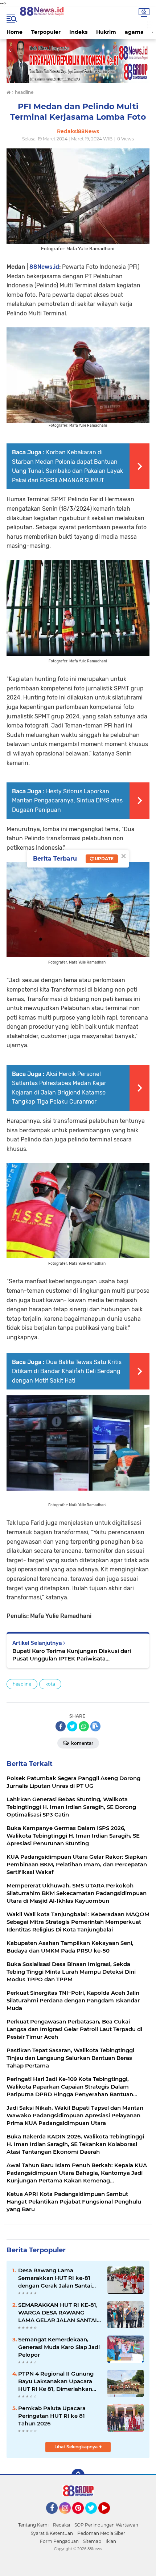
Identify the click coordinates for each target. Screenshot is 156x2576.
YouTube (109, 2517)
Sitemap (92, 2541)
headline (22, 1684)
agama (134, 32)
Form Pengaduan (59, 2541)
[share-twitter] (72, 1726)
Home (15, 32)
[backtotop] (78, 2475)
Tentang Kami (33, 2525)
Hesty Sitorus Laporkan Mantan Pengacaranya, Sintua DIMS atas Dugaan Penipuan (67, 801)
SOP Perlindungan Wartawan (106, 2525)
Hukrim (106, 32)
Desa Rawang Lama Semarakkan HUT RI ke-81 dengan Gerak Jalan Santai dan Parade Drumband (55, 2278)
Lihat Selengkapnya (77, 2447)
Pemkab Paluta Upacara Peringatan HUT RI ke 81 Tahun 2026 (52, 2416)
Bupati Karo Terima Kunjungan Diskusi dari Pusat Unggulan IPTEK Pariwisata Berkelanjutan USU (72, 1655)
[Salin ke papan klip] (95, 1726)
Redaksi (61, 2525)
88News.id (44, 267)
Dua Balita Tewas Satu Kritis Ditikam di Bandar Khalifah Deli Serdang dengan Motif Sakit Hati (67, 1371)
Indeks (78, 32)
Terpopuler (46, 32)
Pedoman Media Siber (101, 2533)
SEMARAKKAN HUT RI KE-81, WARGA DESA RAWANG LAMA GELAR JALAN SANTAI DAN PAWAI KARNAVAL (58, 2313)
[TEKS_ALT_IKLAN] (78, 61)
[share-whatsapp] (84, 1726)
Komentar (82, 1743)
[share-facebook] (61, 1726)
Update (104, 859)
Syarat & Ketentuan (52, 2533)
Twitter (94, 2517)
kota (50, 1684)
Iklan (111, 2541)
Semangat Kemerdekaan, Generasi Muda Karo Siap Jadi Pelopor (59, 2347)
